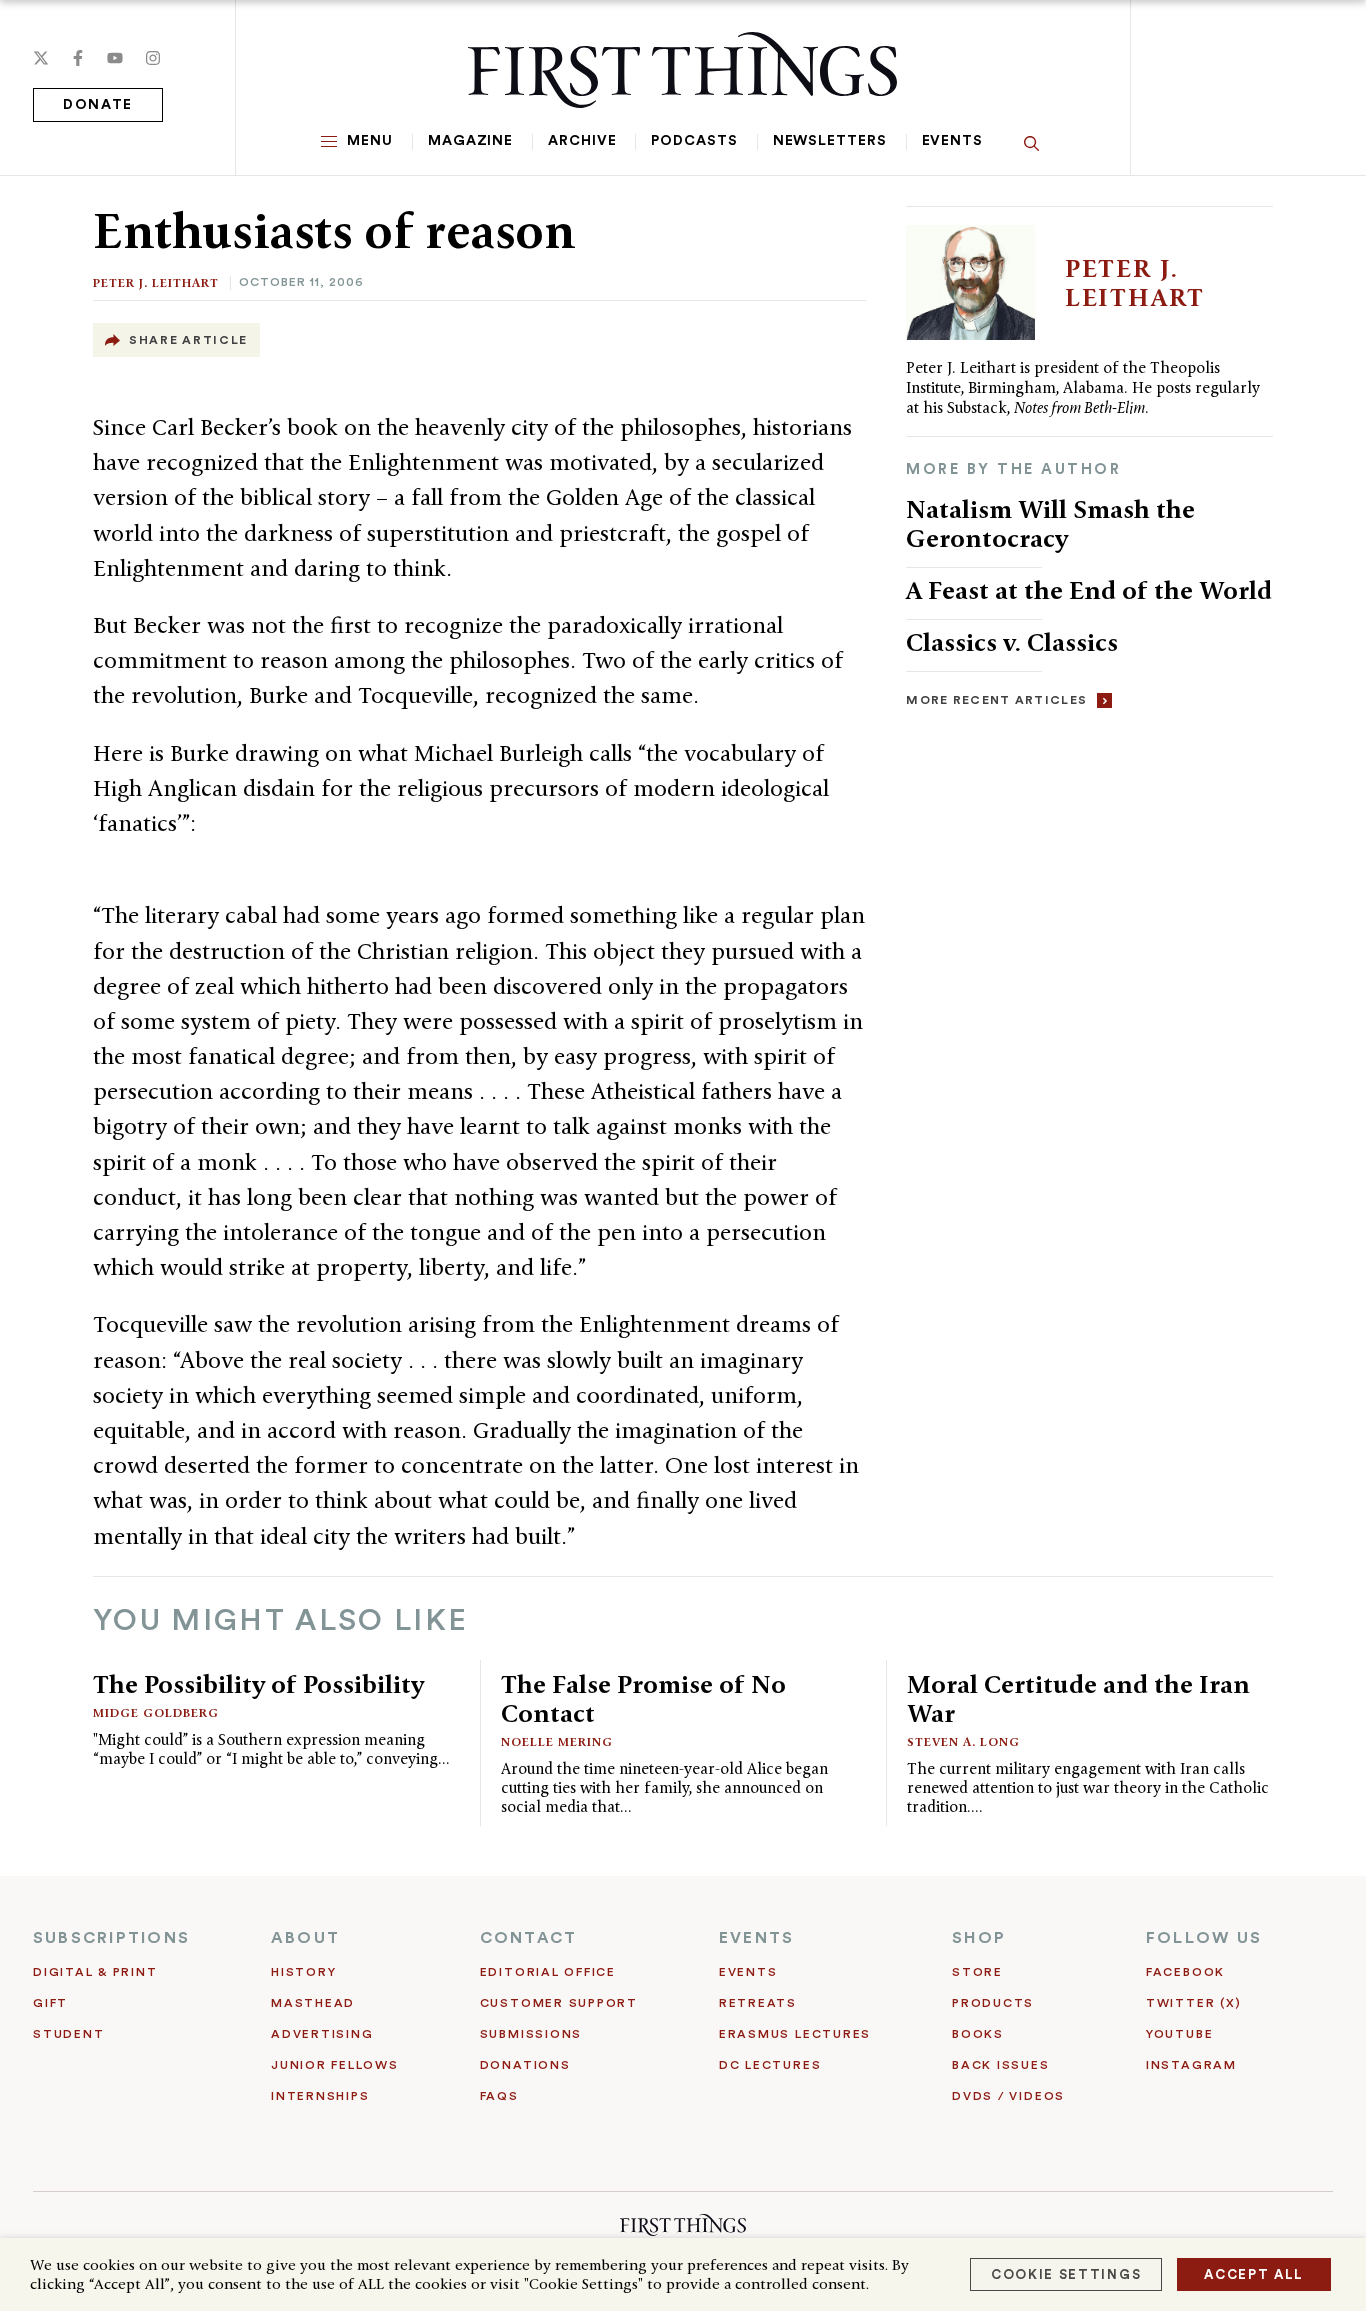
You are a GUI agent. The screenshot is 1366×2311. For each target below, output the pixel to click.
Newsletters (830, 141)
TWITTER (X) (1193, 2003)
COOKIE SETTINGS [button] (1066, 2274)
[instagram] (153, 58)
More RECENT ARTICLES (996, 700)
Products (993, 2003)
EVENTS (756, 1938)
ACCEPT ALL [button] (1254, 2274)
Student (68, 2034)
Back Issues (1000, 2065)
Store (977, 1972)
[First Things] (682, 70)
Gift (50, 2003)
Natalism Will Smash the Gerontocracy (1050, 523)
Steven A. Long (963, 1741)
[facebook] (78, 58)
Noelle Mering (557, 1741)
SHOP (979, 1938)
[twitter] (41, 58)
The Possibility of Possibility (258, 1684)
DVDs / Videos (1008, 2096)
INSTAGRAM (1191, 2065)
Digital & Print (95, 1972)
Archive (582, 141)
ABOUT (305, 1938)
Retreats (758, 2003)
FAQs (499, 2096)
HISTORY (303, 1972)
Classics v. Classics (1012, 642)
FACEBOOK (1185, 1972)
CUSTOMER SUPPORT (559, 2003)
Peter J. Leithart (156, 282)
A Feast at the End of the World (1089, 590)
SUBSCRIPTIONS (111, 1938)
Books (978, 2034)
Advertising (322, 2034)
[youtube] (115, 58)
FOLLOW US (1204, 1938)
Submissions (531, 2034)
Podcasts (694, 141)
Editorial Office (548, 1972)
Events (952, 141)
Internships (320, 2096)
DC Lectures (770, 2065)
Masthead (313, 2003)
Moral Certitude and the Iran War (1078, 1698)
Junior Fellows (335, 2065)
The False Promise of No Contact (643, 1698)
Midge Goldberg (156, 1712)
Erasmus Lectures (795, 2034)
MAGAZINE (470, 141)
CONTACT (529, 1938)
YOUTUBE (1179, 2034)
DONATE (98, 105)
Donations (525, 2065)
